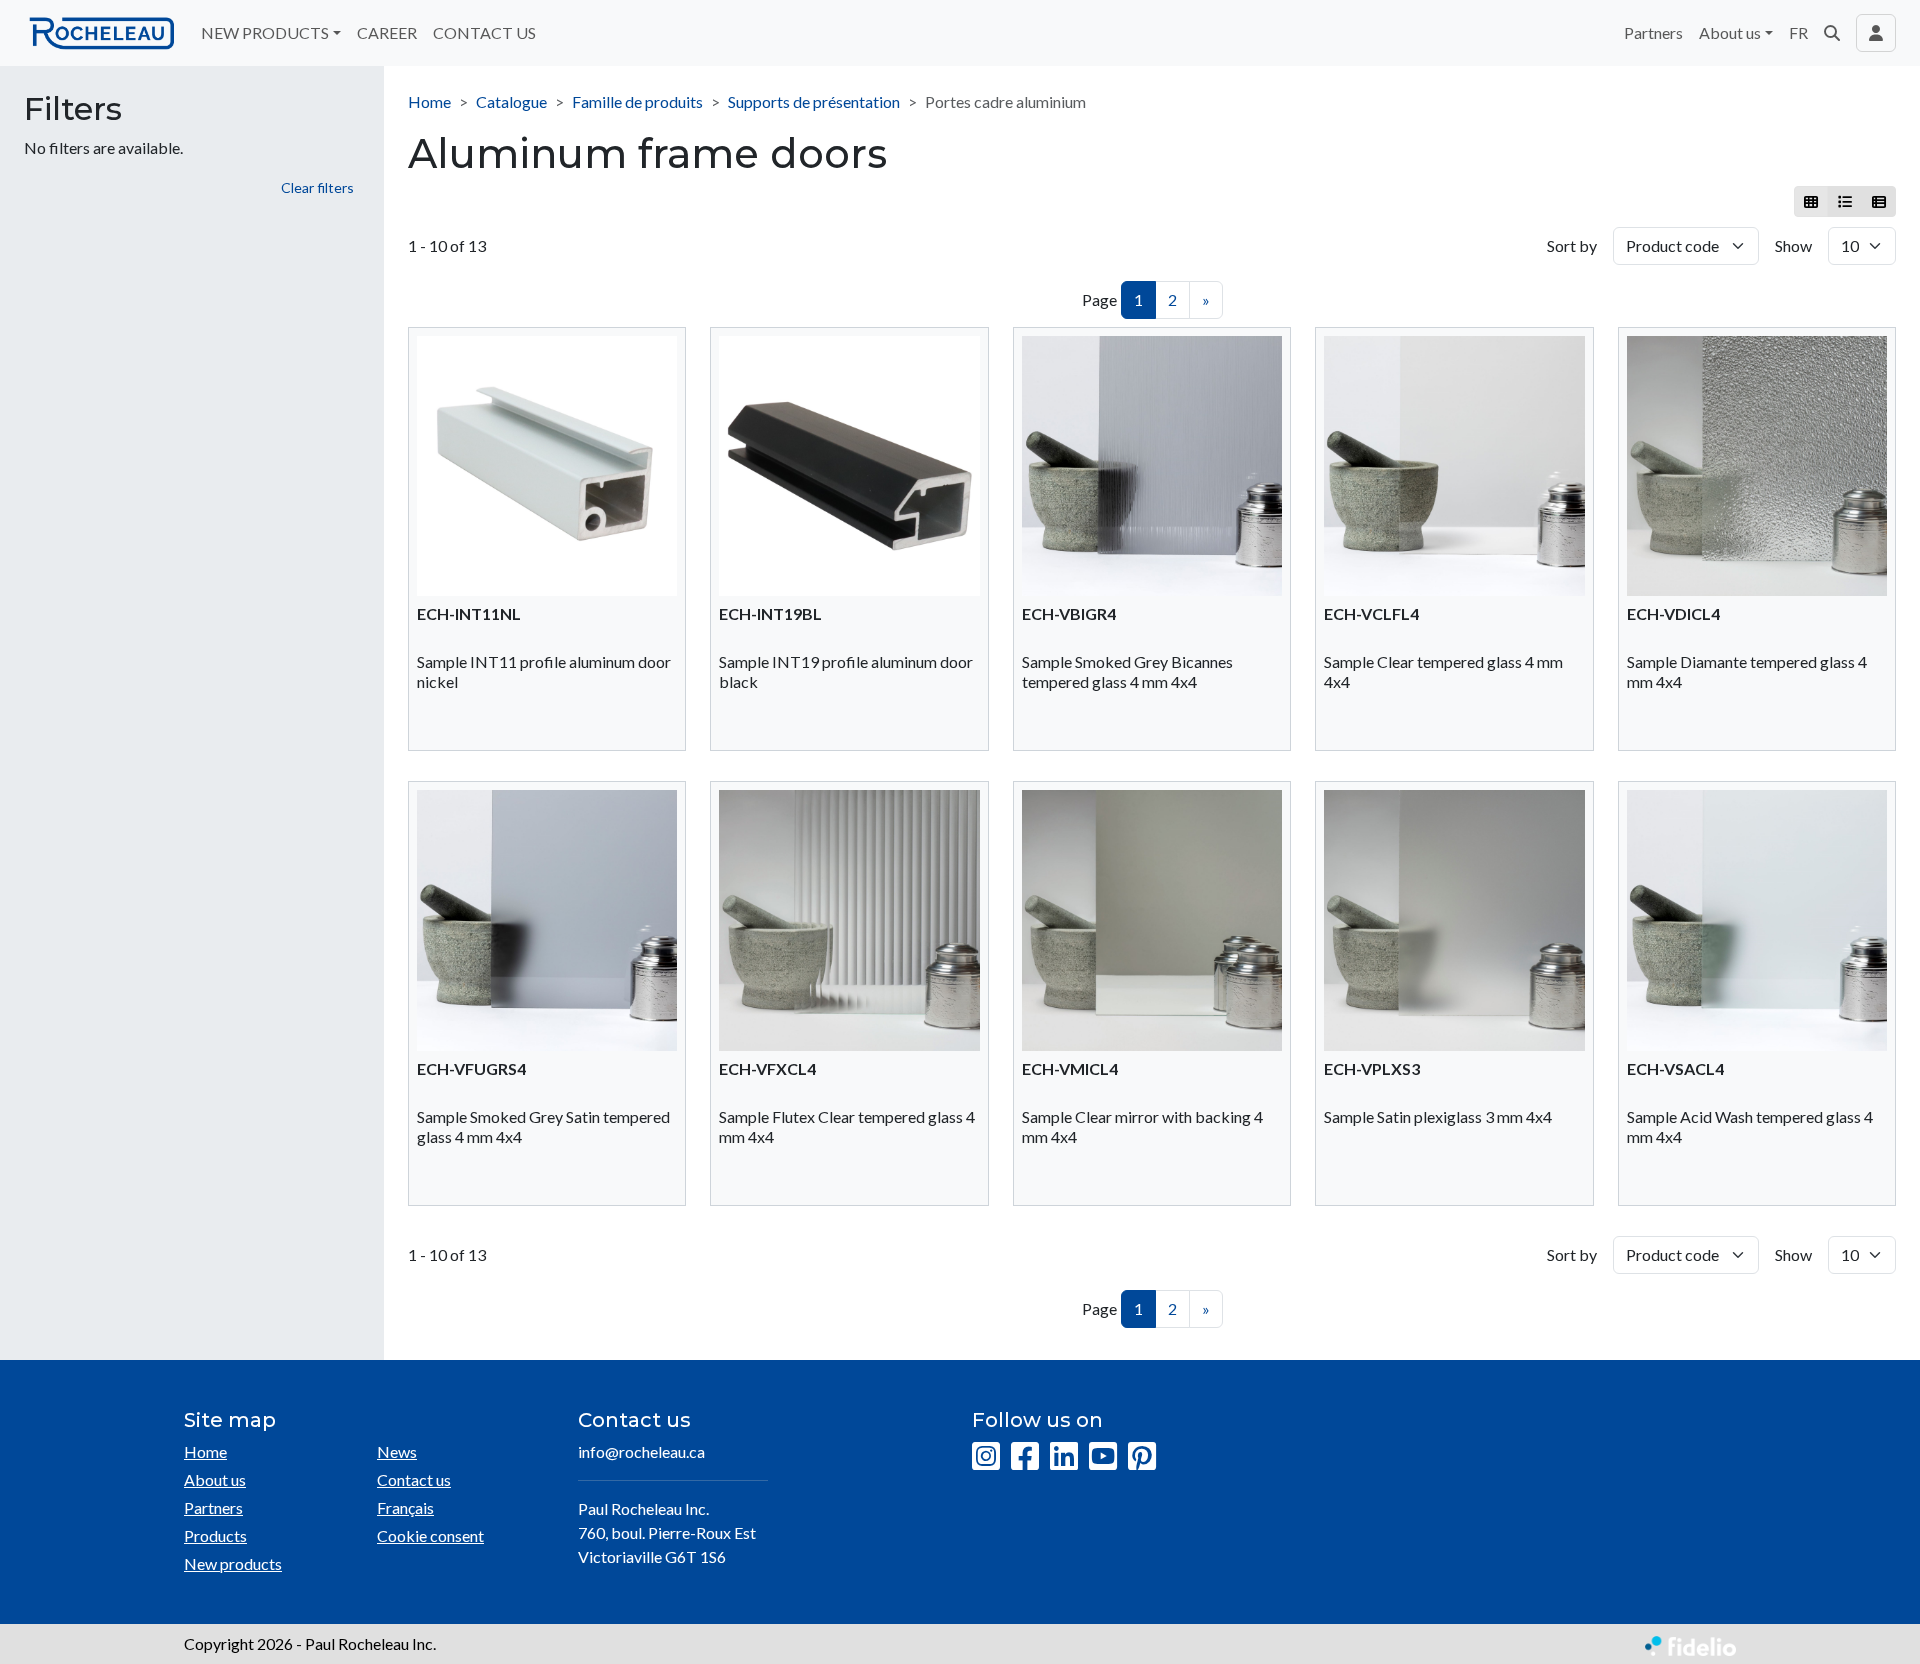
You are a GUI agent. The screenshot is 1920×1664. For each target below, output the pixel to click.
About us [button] (1730, 32)
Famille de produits (637, 101)
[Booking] (1878, 201)
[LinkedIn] (1064, 1457)
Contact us (414, 1479)
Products (215, 1535)
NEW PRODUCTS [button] (265, 32)
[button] (1832, 33)
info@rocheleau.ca (641, 1451)
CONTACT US (484, 32)
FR (1798, 32)
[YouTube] (1103, 1457)
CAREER (387, 32)
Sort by (1572, 245)
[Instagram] (986, 1457)
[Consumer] (1811, 201)
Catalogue (511, 101)
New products (233, 1563)
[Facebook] (1025, 1457)
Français (405, 1507)
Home (429, 101)
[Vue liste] (1844, 201)
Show (1793, 245)
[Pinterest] (1142, 1457)
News (397, 1451)
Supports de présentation (814, 101)
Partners (1653, 32)
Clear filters (317, 187)
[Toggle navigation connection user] (1876, 33)
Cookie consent (430, 1535)
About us (215, 1479)
